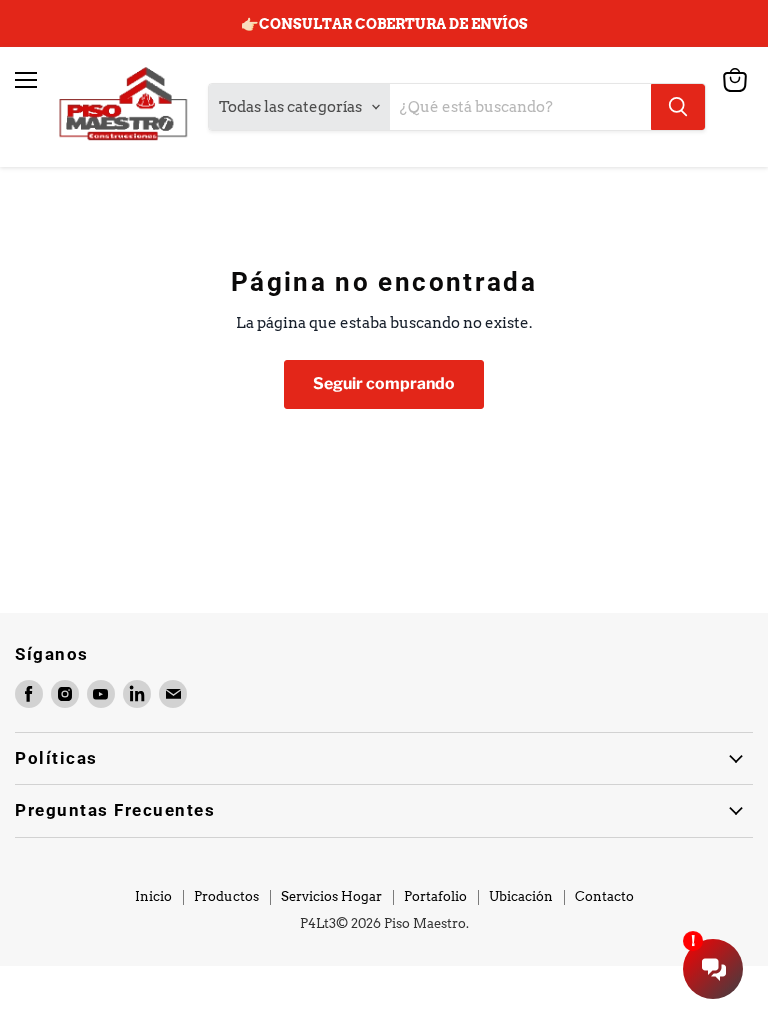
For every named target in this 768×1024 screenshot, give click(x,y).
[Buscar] (678, 107)
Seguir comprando (384, 383)
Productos (226, 896)
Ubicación (521, 896)
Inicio (153, 896)
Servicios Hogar (331, 896)
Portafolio (435, 896)
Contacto (604, 896)
